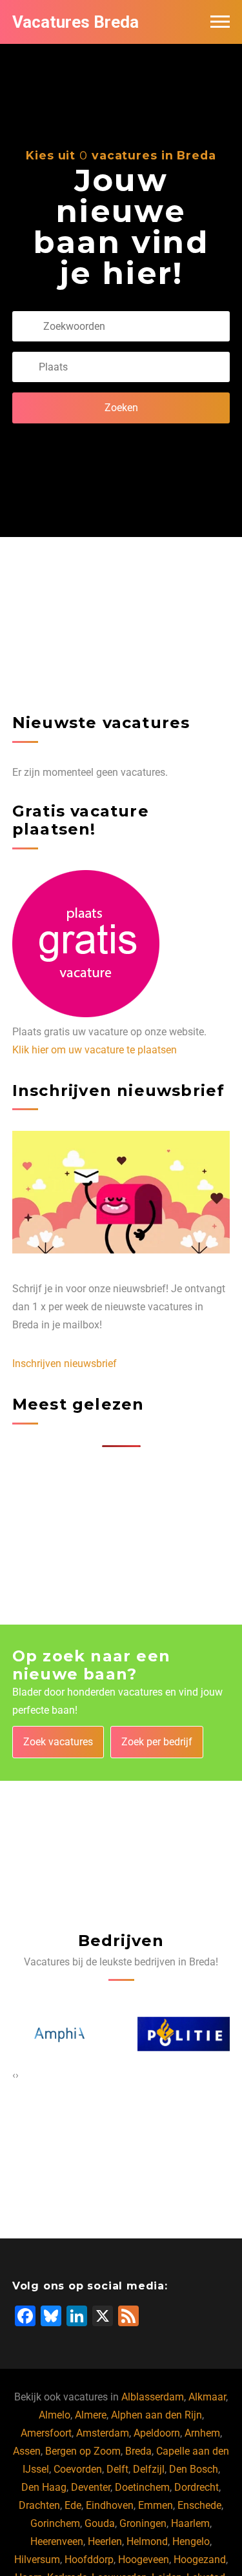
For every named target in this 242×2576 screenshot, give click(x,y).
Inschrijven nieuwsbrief (65, 1364)
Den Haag (44, 2487)
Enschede (199, 2505)
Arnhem (202, 2433)
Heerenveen (57, 2541)
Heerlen (105, 2541)
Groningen (143, 2523)
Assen (27, 2451)
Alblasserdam (153, 2397)
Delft (117, 2469)
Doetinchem (142, 2487)
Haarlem (190, 2523)
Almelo (55, 2415)
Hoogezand (200, 2560)
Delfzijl (149, 2469)
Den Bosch (194, 2469)
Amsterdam (103, 2433)
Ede (73, 2505)
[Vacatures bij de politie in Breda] (112, 2034)
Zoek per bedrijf (157, 1742)
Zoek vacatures (58, 1742)
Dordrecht (197, 2487)
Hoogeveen (144, 2560)
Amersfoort (46, 2433)
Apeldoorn (157, 2433)
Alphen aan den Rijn (156, 2415)
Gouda (100, 2523)
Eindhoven (110, 2505)
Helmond (147, 2541)
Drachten (39, 2505)
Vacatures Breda (76, 22)
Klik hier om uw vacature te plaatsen (95, 1050)
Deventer (91, 2487)
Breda (138, 2451)
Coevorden (78, 2469)
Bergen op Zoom (83, 2451)
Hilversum (37, 2560)
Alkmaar (207, 2397)
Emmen (156, 2505)
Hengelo (191, 2541)
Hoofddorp (89, 2560)
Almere (91, 2415)
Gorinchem (55, 2523)
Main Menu (220, 22)
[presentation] (14, 2075)
